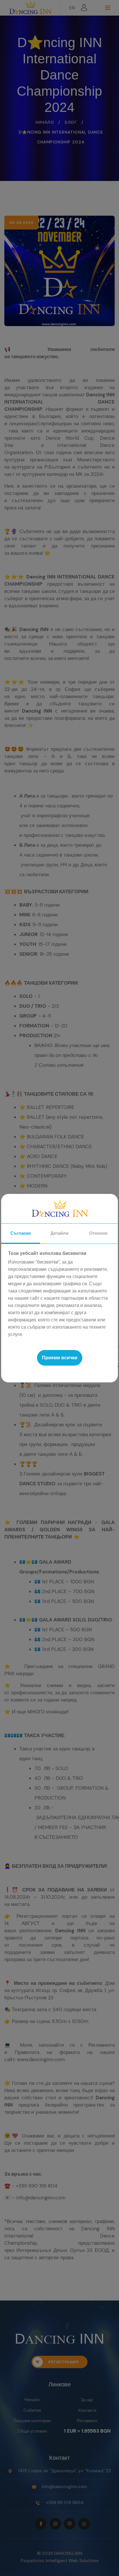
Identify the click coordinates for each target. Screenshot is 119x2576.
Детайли (59, 1233)
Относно (98, 1233)
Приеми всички (60, 1358)
